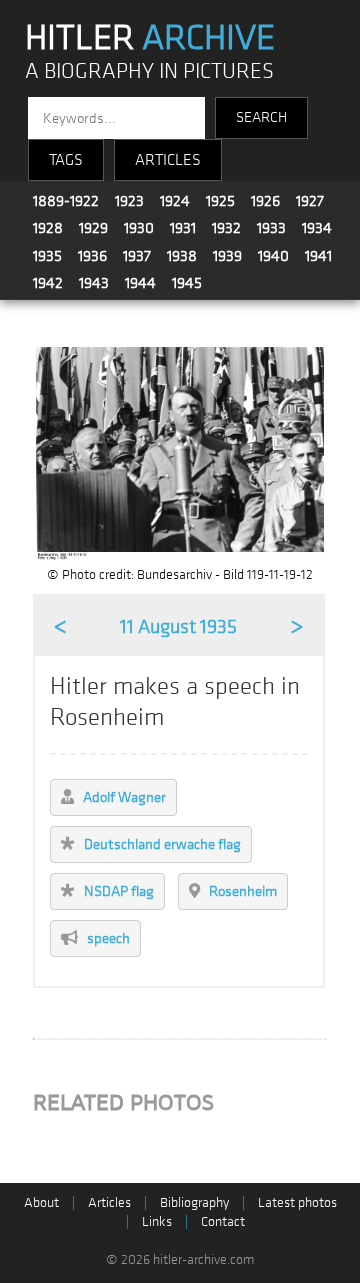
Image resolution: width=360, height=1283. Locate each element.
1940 (273, 256)
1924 (175, 201)
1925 (220, 201)
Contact (223, 1221)
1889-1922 (66, 201)
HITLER (150, 38)
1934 (317, 228)
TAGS (66, 160)
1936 (92, 256)
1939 (227, 256)
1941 (318, 256)
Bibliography (194, 1202)
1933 (271, 228)
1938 (182, 256)
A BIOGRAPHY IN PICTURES (149, 71)
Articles (109, 1202)
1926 (265, 201)
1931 (183, 228)
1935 (47, 256)
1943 (94, 283)
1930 (139, 228)
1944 (140, 283)
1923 (129, 201)
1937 (137, 256)
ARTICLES (168, 160)
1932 (226, 228)
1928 (48, 228)
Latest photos (297, 1202)
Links (157, 1221)
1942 (48, 283)
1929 (93, 228)
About (41, 1202)
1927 (310, 201)
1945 (187, 283)
